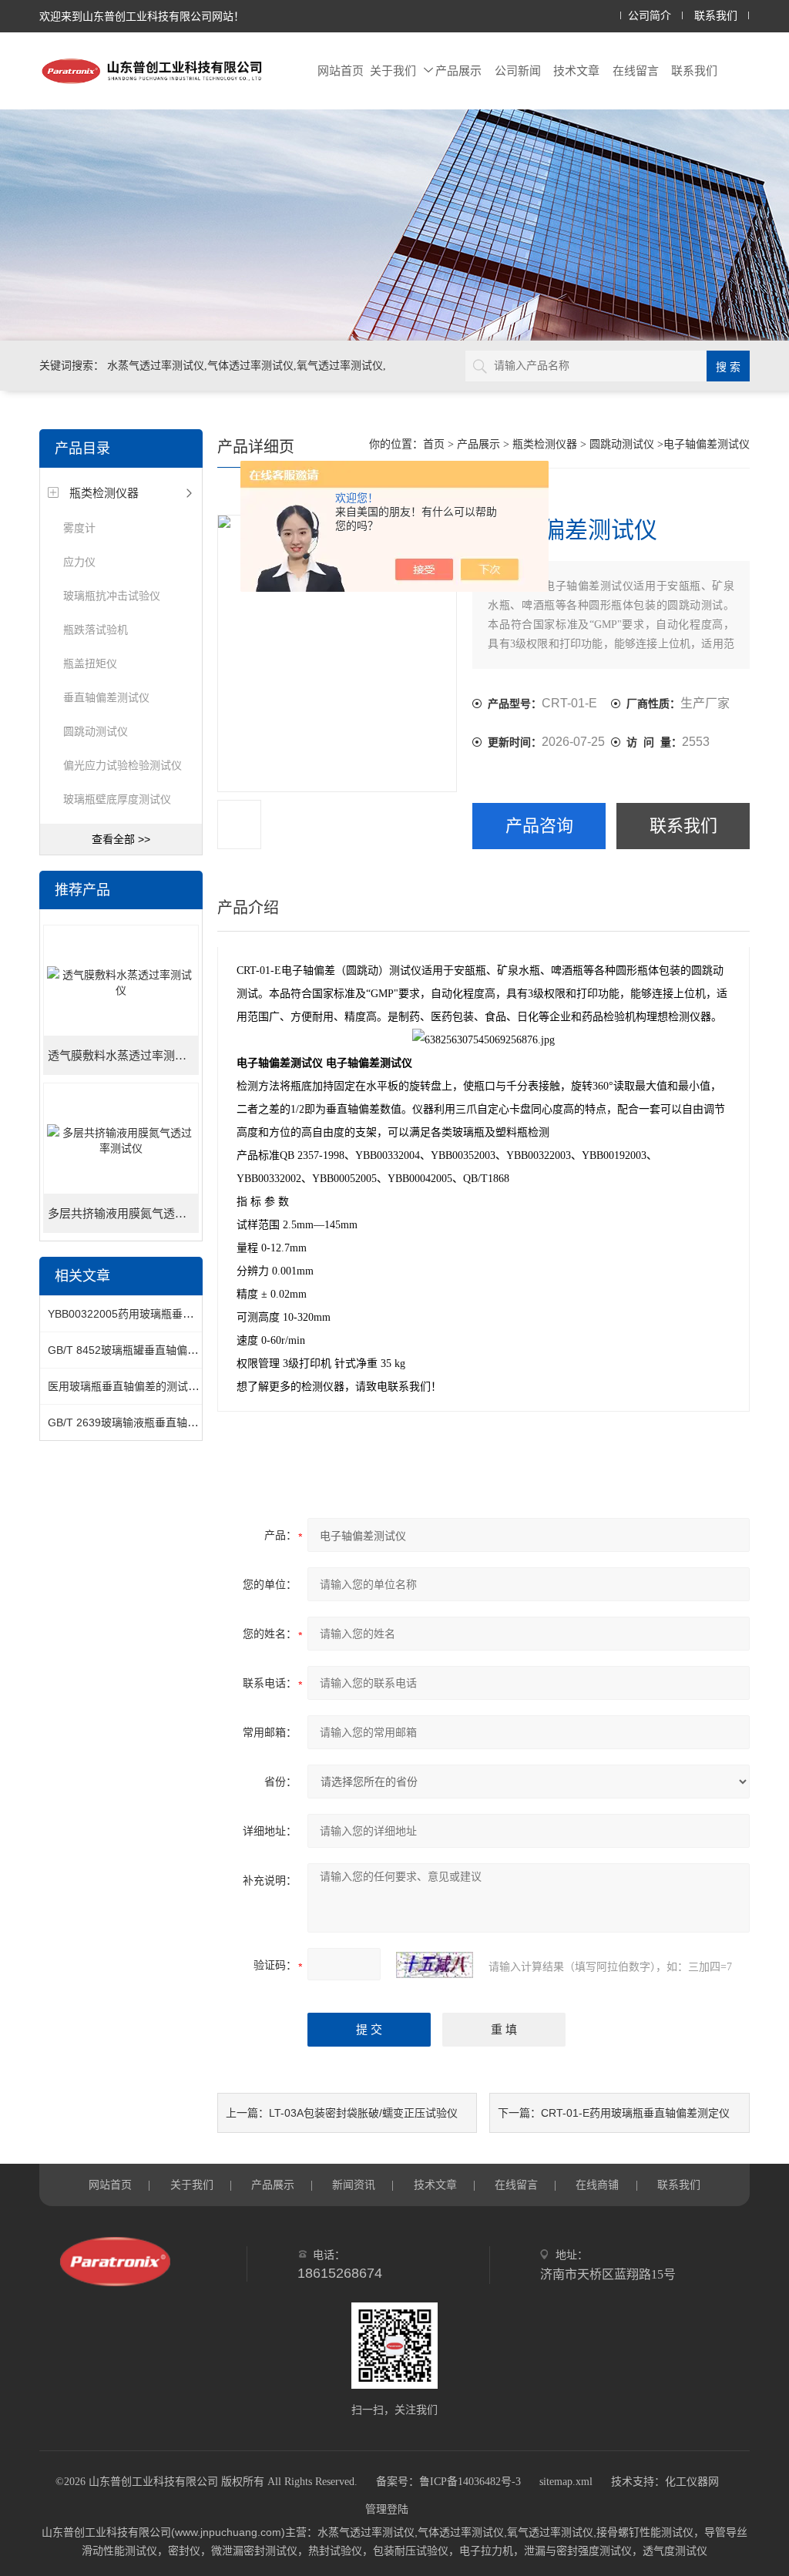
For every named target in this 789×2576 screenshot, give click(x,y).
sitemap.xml (566, 2482)
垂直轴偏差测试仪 (106, 697)
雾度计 (79, 528)
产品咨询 (539, 826)
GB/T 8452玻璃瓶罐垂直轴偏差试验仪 (139, 1350)
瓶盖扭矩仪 (90, 663)
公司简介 (650, 16)
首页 (434, 444)
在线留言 (636, 71)
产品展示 (458, 71)
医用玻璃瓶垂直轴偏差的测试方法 (129, 1386)
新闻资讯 (354, 2185)
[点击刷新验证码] (435, 1965)
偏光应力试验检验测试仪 (123, 765)
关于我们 (393, 71)
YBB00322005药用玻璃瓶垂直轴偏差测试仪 (153, 1314)
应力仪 (79, 562)
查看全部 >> (121, 839)
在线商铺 (597, 2185)
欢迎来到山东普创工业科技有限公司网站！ (142, 16)
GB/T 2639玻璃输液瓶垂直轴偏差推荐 (139, 1422)
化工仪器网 (692, 2482)
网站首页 (341, 71)
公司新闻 (518, 71)
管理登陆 (387, 2509)
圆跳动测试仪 (96, 731)
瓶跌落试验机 (96, 630)
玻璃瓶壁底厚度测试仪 (117, 799)
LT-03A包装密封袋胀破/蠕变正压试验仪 (363, 2113)
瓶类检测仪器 (104, 493)
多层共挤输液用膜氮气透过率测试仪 (123, 1214)
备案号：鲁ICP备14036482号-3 (448, 2482)
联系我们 (716, 16)
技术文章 (576, 71)
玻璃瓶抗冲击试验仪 (112, 596)
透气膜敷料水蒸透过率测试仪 (123, 1056)
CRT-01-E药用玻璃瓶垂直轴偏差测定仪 (635, 2113)
